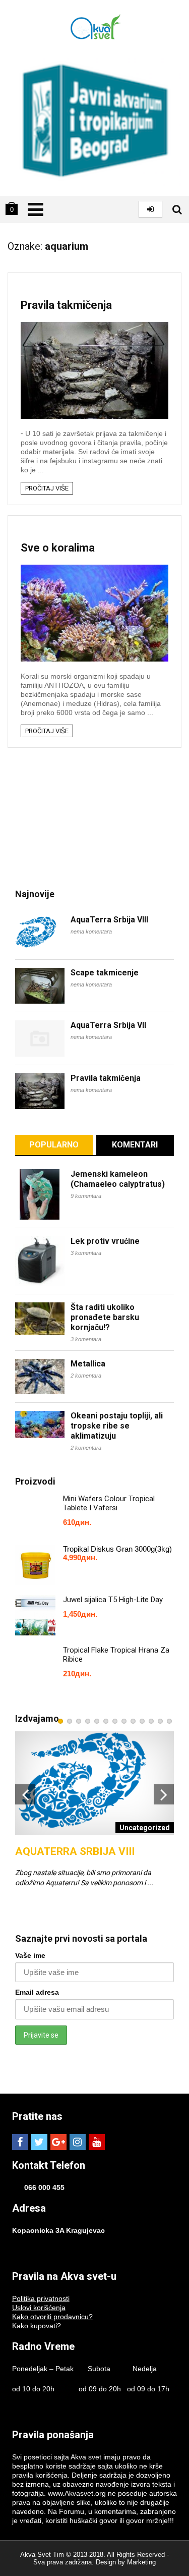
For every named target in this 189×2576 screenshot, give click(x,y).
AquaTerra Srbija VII (108, 1025)
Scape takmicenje (105, 973)
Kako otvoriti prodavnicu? (52, 2317)
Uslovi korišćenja (39, 2308)
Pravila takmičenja (66, 305)
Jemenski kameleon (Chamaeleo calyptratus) (118, 1179)
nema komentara (91, 931)
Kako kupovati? (37, 2326)
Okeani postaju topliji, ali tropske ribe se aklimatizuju (117, 1426)
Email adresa (37, 1992)
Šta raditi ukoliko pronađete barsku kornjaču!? (105, 1317)
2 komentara (86, 1376)
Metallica (88, 1364)
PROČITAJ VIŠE (47, 488)
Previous (25, 1794)
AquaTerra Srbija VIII (109, 920)
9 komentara (86, 1196)
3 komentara (86, 1253)
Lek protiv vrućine (105, 1241)
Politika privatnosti (41, 2298)
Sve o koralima (58, 548)
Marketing (141, 2562)
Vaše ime (30, 1955)
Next (164, 1794)
